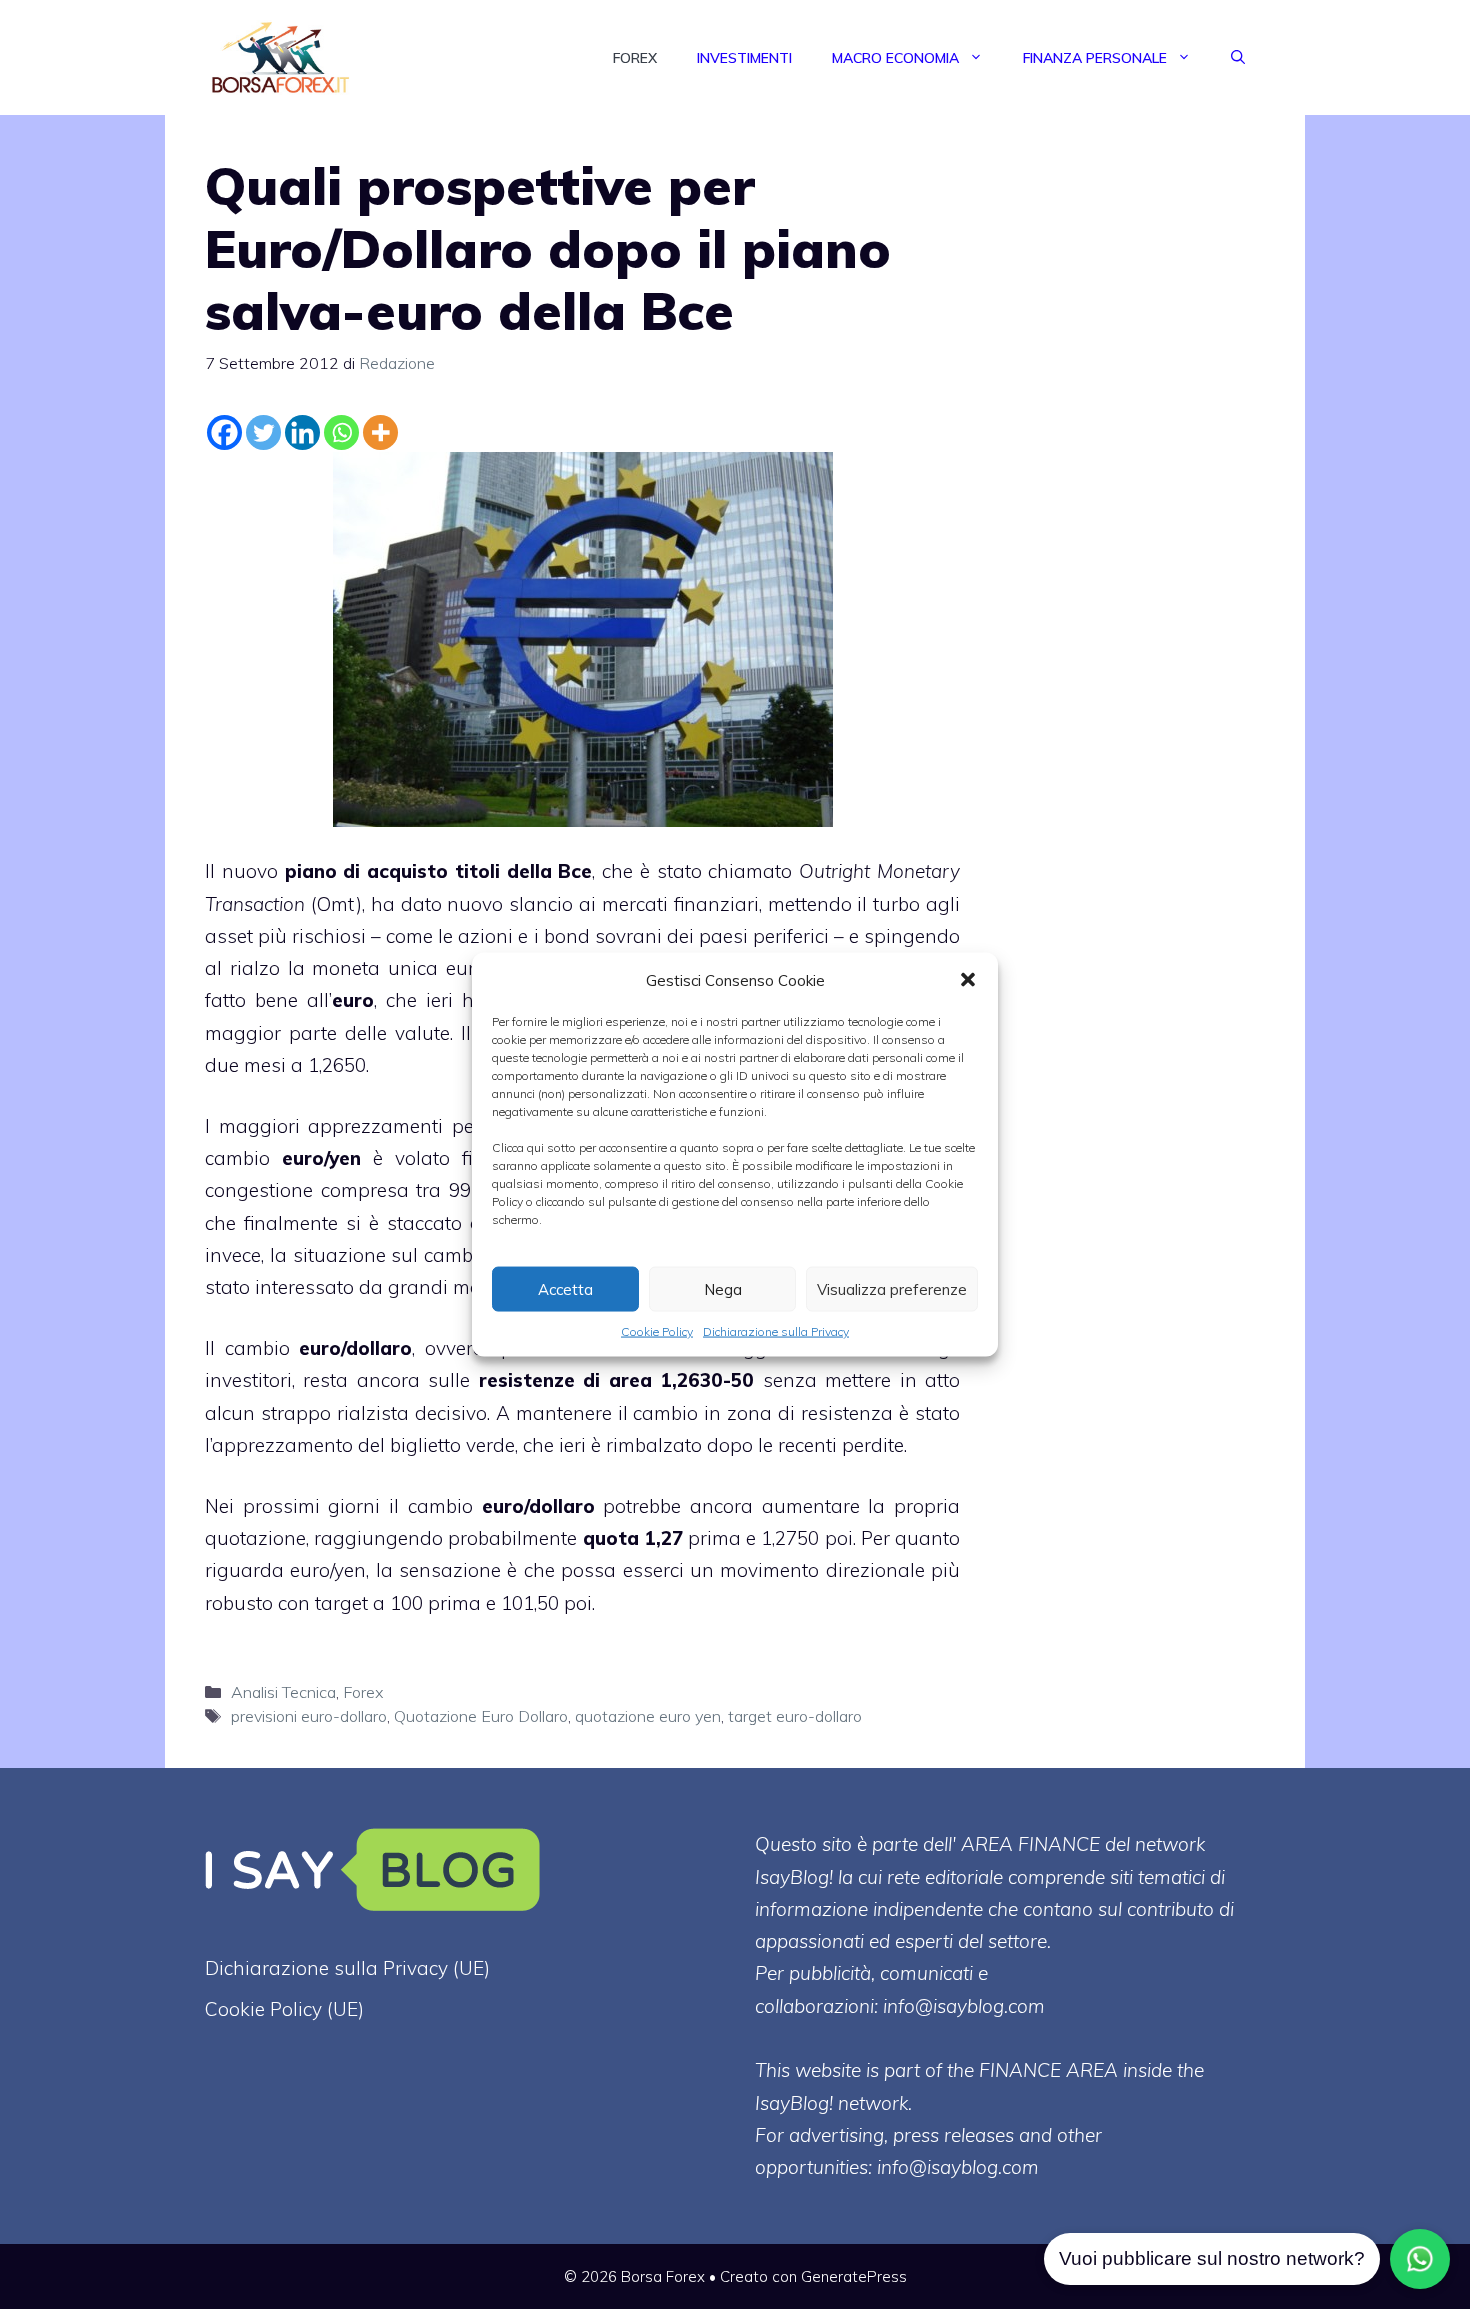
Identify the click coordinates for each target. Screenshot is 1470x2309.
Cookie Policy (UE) (284, 2009)
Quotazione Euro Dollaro (481, 1716)
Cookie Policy (657, 1331)
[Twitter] (263, 432)
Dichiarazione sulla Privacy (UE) (347, 1968)
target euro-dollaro (795, 1716)
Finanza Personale (1095, 58)
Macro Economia (895, 58)
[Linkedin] (302, 432)
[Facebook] (224, 432)
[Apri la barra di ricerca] (1238, 58)
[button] (968, 980)
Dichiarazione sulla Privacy (776, 1331)
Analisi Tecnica (283, 1692)
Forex (635, 58)
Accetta (565, 1288)
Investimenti (744, 58)
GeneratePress (854, 2276)
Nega (723, 1288)
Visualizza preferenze (892, 1288)
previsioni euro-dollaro (309, 1716)
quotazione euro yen (648, 1716)
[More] (380, 432)
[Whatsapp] (341, 432)
